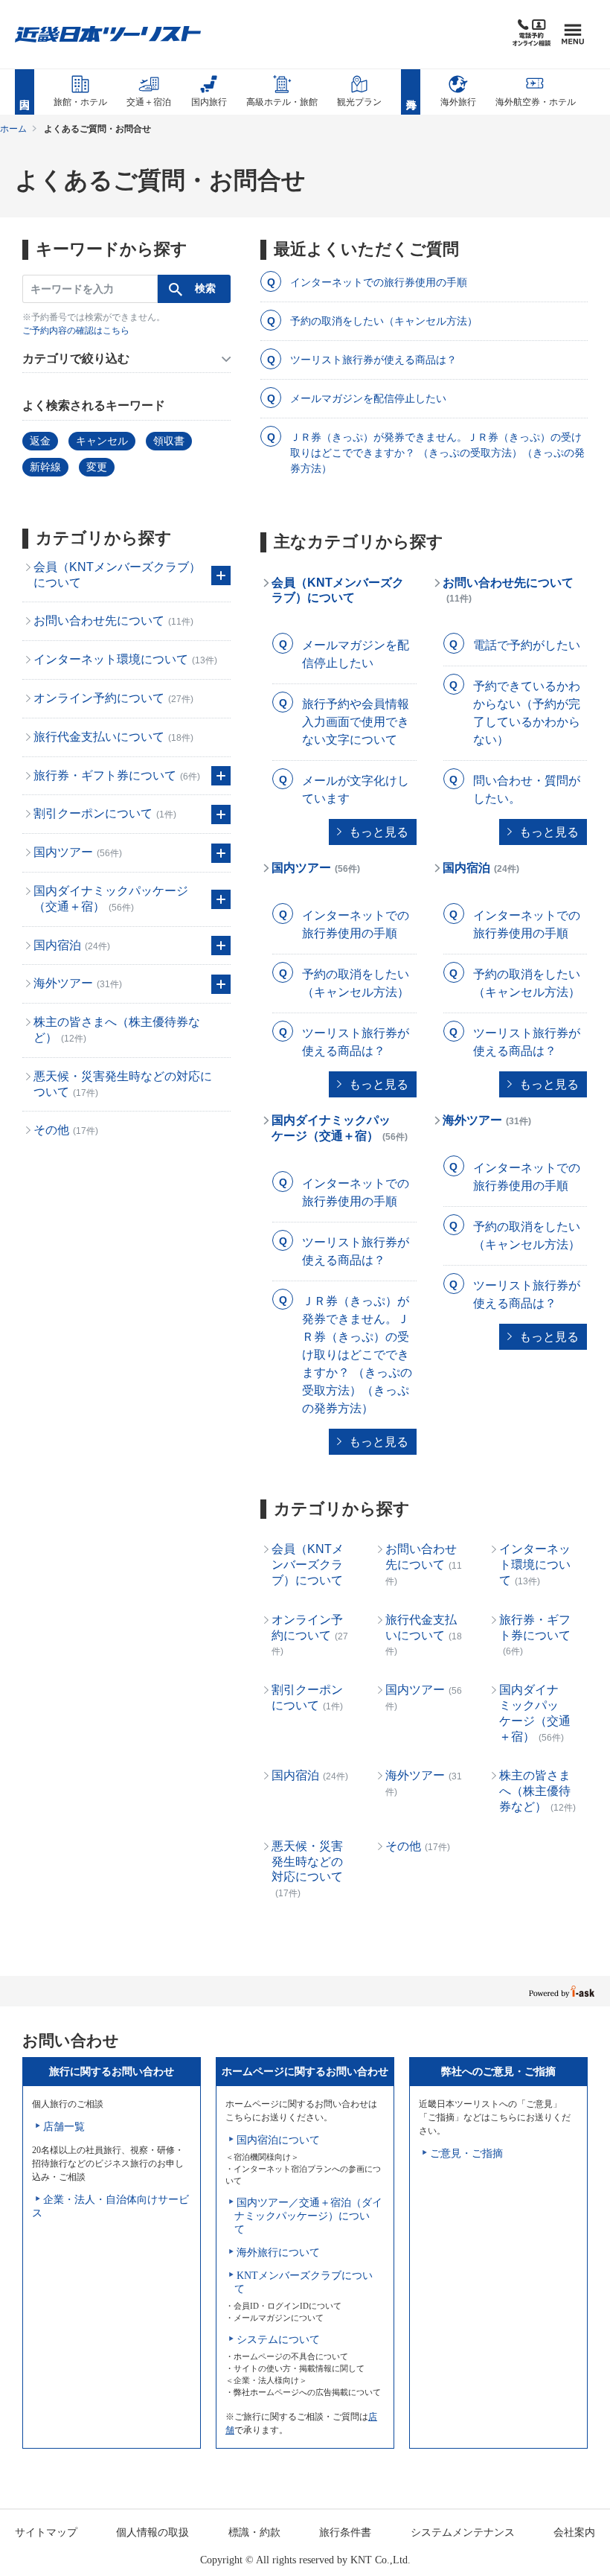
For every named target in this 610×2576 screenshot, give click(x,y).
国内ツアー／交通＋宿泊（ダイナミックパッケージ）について (308, 2216)
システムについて (278, 2340)
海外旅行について (278, 2253)
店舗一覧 (64, 2127)
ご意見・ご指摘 (466, 2153)
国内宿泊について (278, 2140)
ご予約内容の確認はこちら (76, 331)
